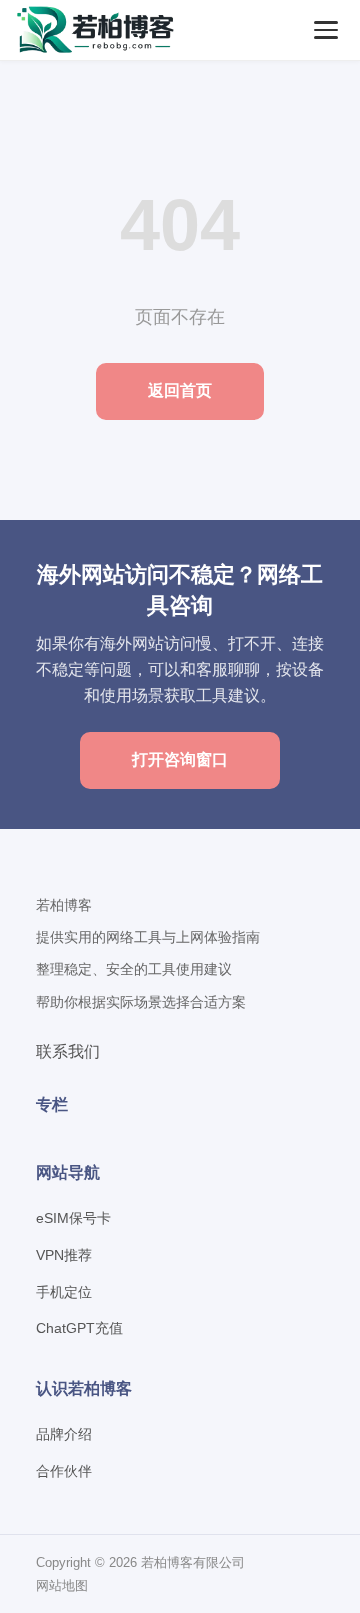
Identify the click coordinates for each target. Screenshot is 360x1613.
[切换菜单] (326, 30)
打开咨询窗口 (180, 759)
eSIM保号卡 (73, 1218)
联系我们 (68, 1051)
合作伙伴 (64, 1471)
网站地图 (62, 1585)
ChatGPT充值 (79, 1328)
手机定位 (64, 1292)
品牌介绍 (64, 1434)
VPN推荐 (64, 1255)
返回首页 (180, 390)
